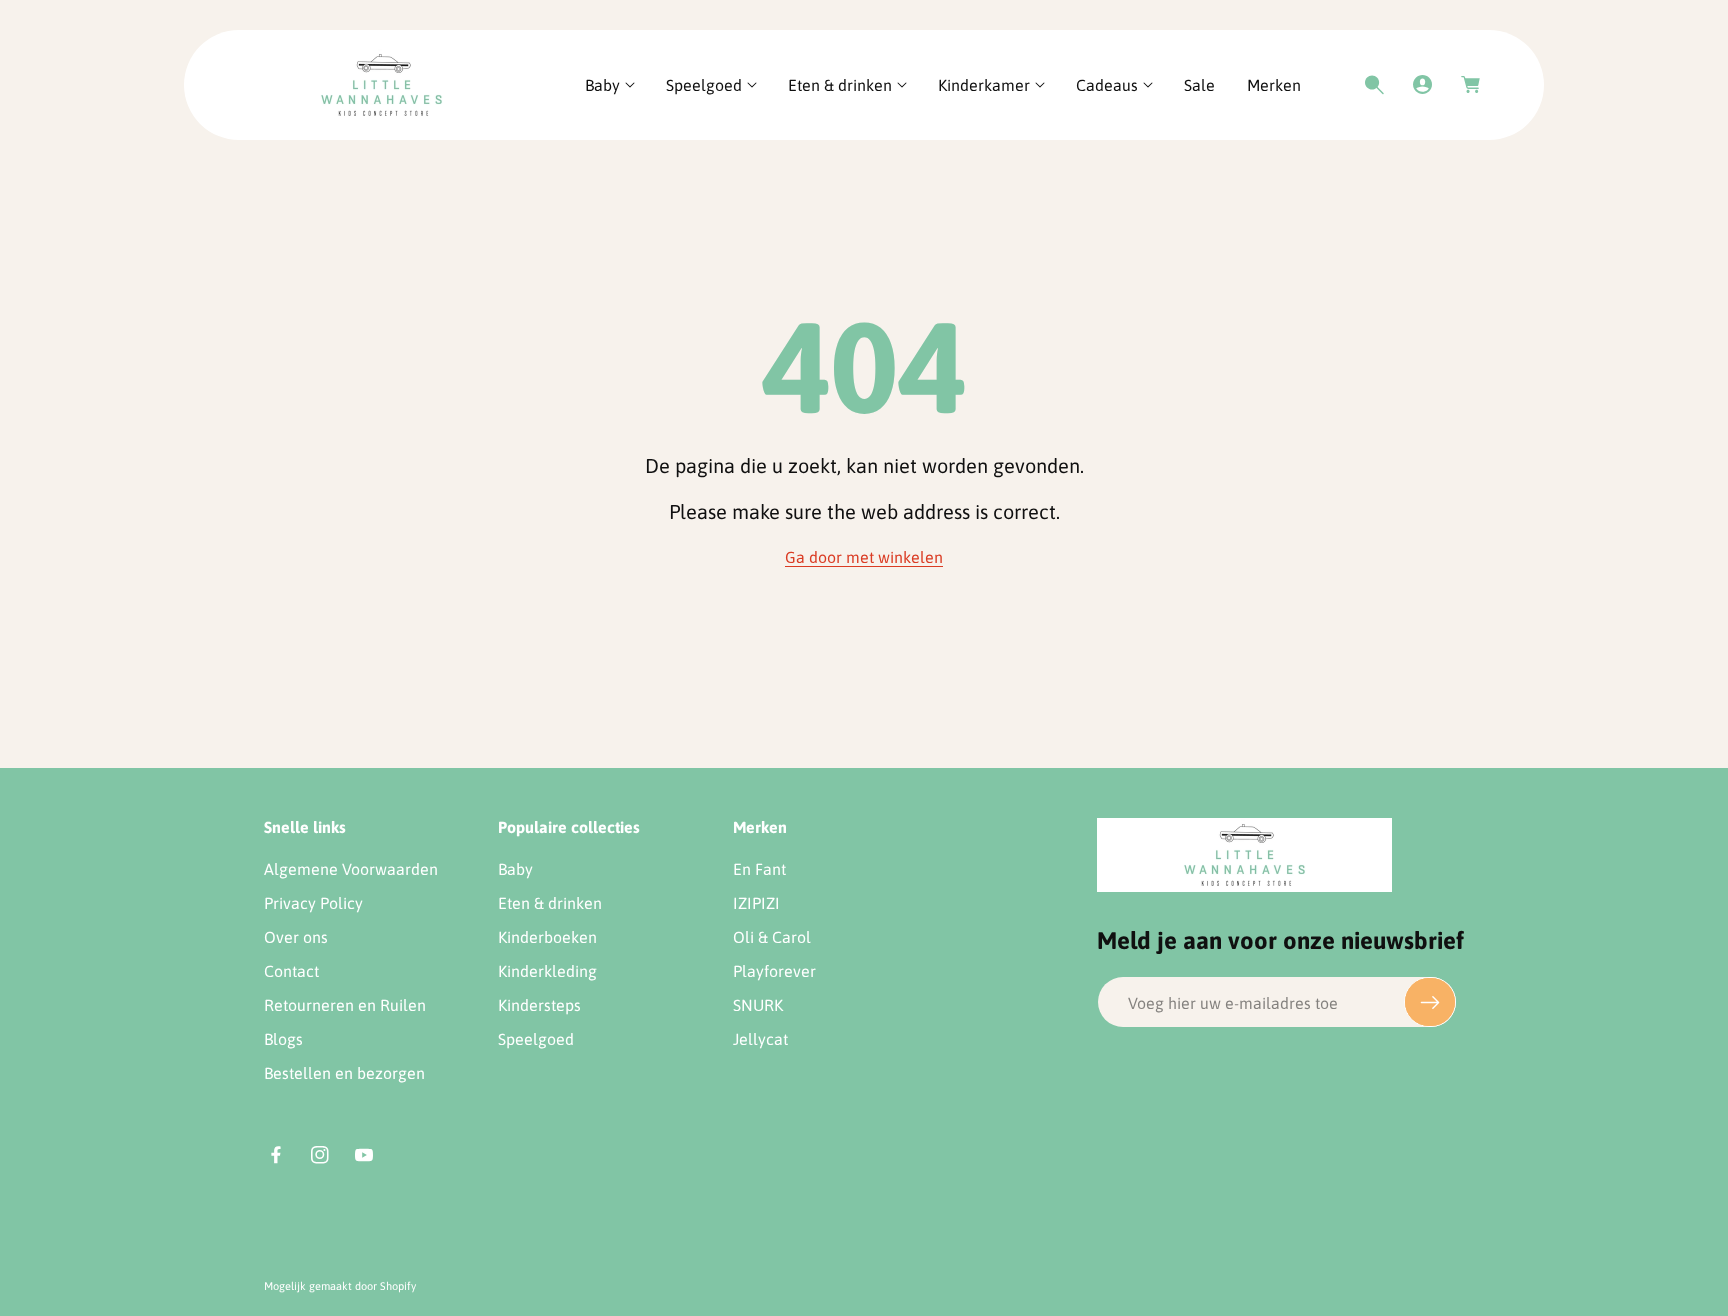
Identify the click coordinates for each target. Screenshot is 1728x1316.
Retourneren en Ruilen (345, 1005)
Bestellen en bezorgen (344, 1073)
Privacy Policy (313, 903)
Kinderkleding (547, 971)
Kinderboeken (547, 937)
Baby (515, 869)
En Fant (759, 869)
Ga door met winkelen (864, 557)
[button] (609, 85)
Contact (291, 971)
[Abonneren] (1430, 1002)
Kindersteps (539, 1005)
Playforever (774, 971)
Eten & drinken (550, 903)
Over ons (296, 937)
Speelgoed (536, 1039)
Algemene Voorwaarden (351, 869)
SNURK (758, 1005)
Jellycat (760, 1039)
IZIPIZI (756, 903)
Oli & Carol (772, 937)
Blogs (283, 1039)
